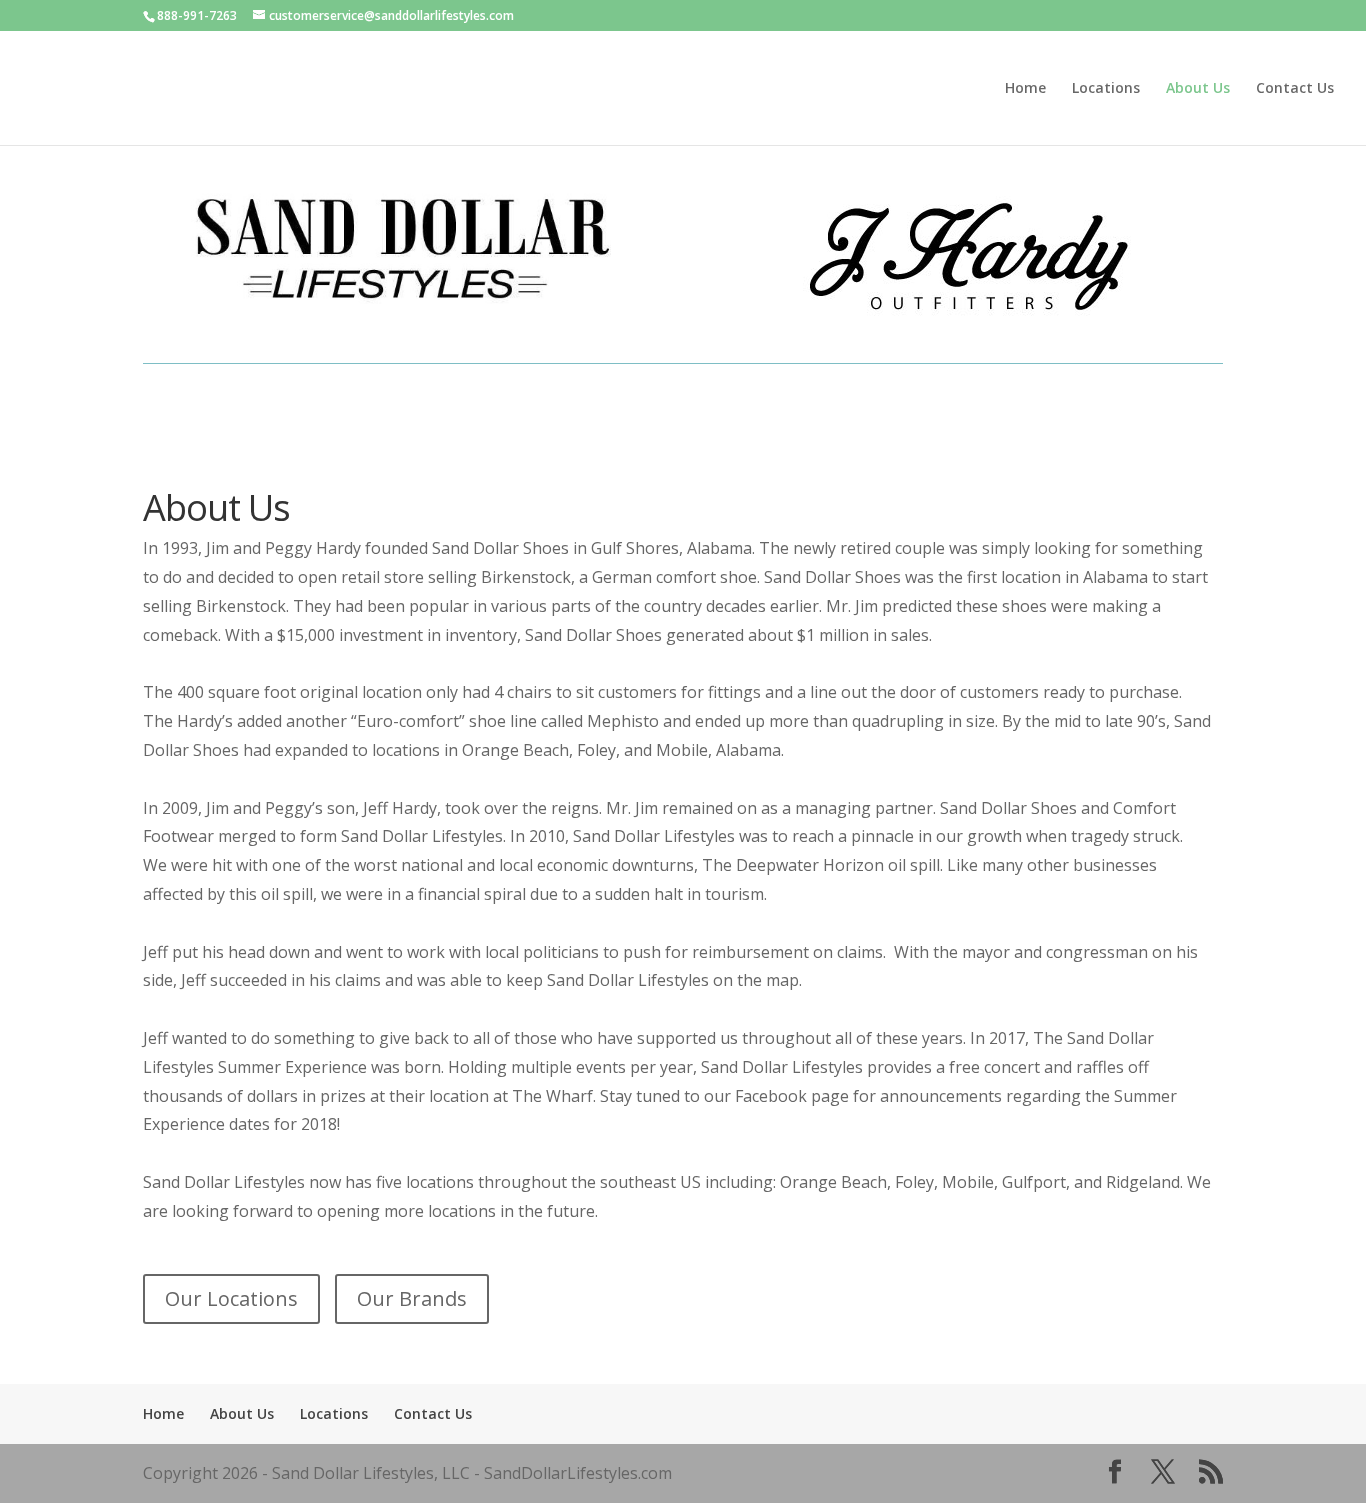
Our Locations (231, 1298)
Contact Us (1295, 89)
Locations (1106, 89)
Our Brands (412, 1298)
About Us (1198, 89)
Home (1025, 89)
